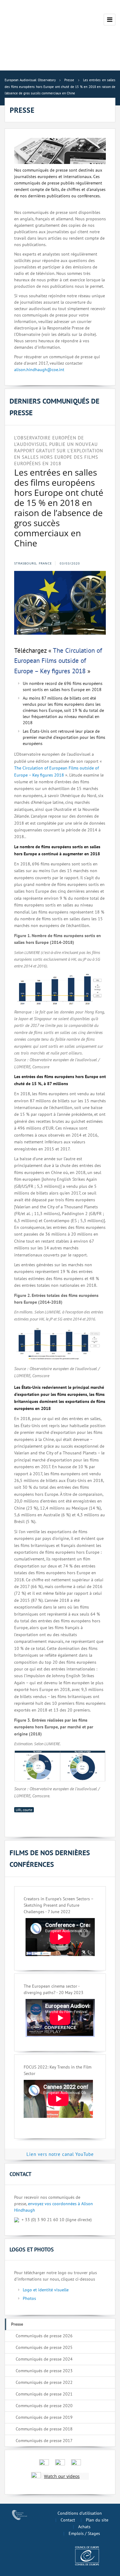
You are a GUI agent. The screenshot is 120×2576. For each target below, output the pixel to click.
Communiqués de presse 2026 (44, 2336)
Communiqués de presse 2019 (44, 2417)
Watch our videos (62, 2476)
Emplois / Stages (84, 2533)
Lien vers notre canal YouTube (60, 2154)
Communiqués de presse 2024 (44, 2359)
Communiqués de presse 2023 (44, 2371)
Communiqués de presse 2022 (44, 2382)
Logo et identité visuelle (46, 2290)
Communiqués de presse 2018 (44, 2429)
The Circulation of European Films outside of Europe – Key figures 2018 (58, 661)
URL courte (24, 1810)
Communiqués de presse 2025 (44, 2347)
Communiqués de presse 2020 (44, 2406)
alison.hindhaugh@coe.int (39, 370)
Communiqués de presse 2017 (44, 2441)
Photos (29, 2298)
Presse (17, 2324)
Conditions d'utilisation (80, 2513)
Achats (84, 2527)
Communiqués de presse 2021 (44, 2394)
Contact (68, 2520)
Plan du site (97, 2520)
